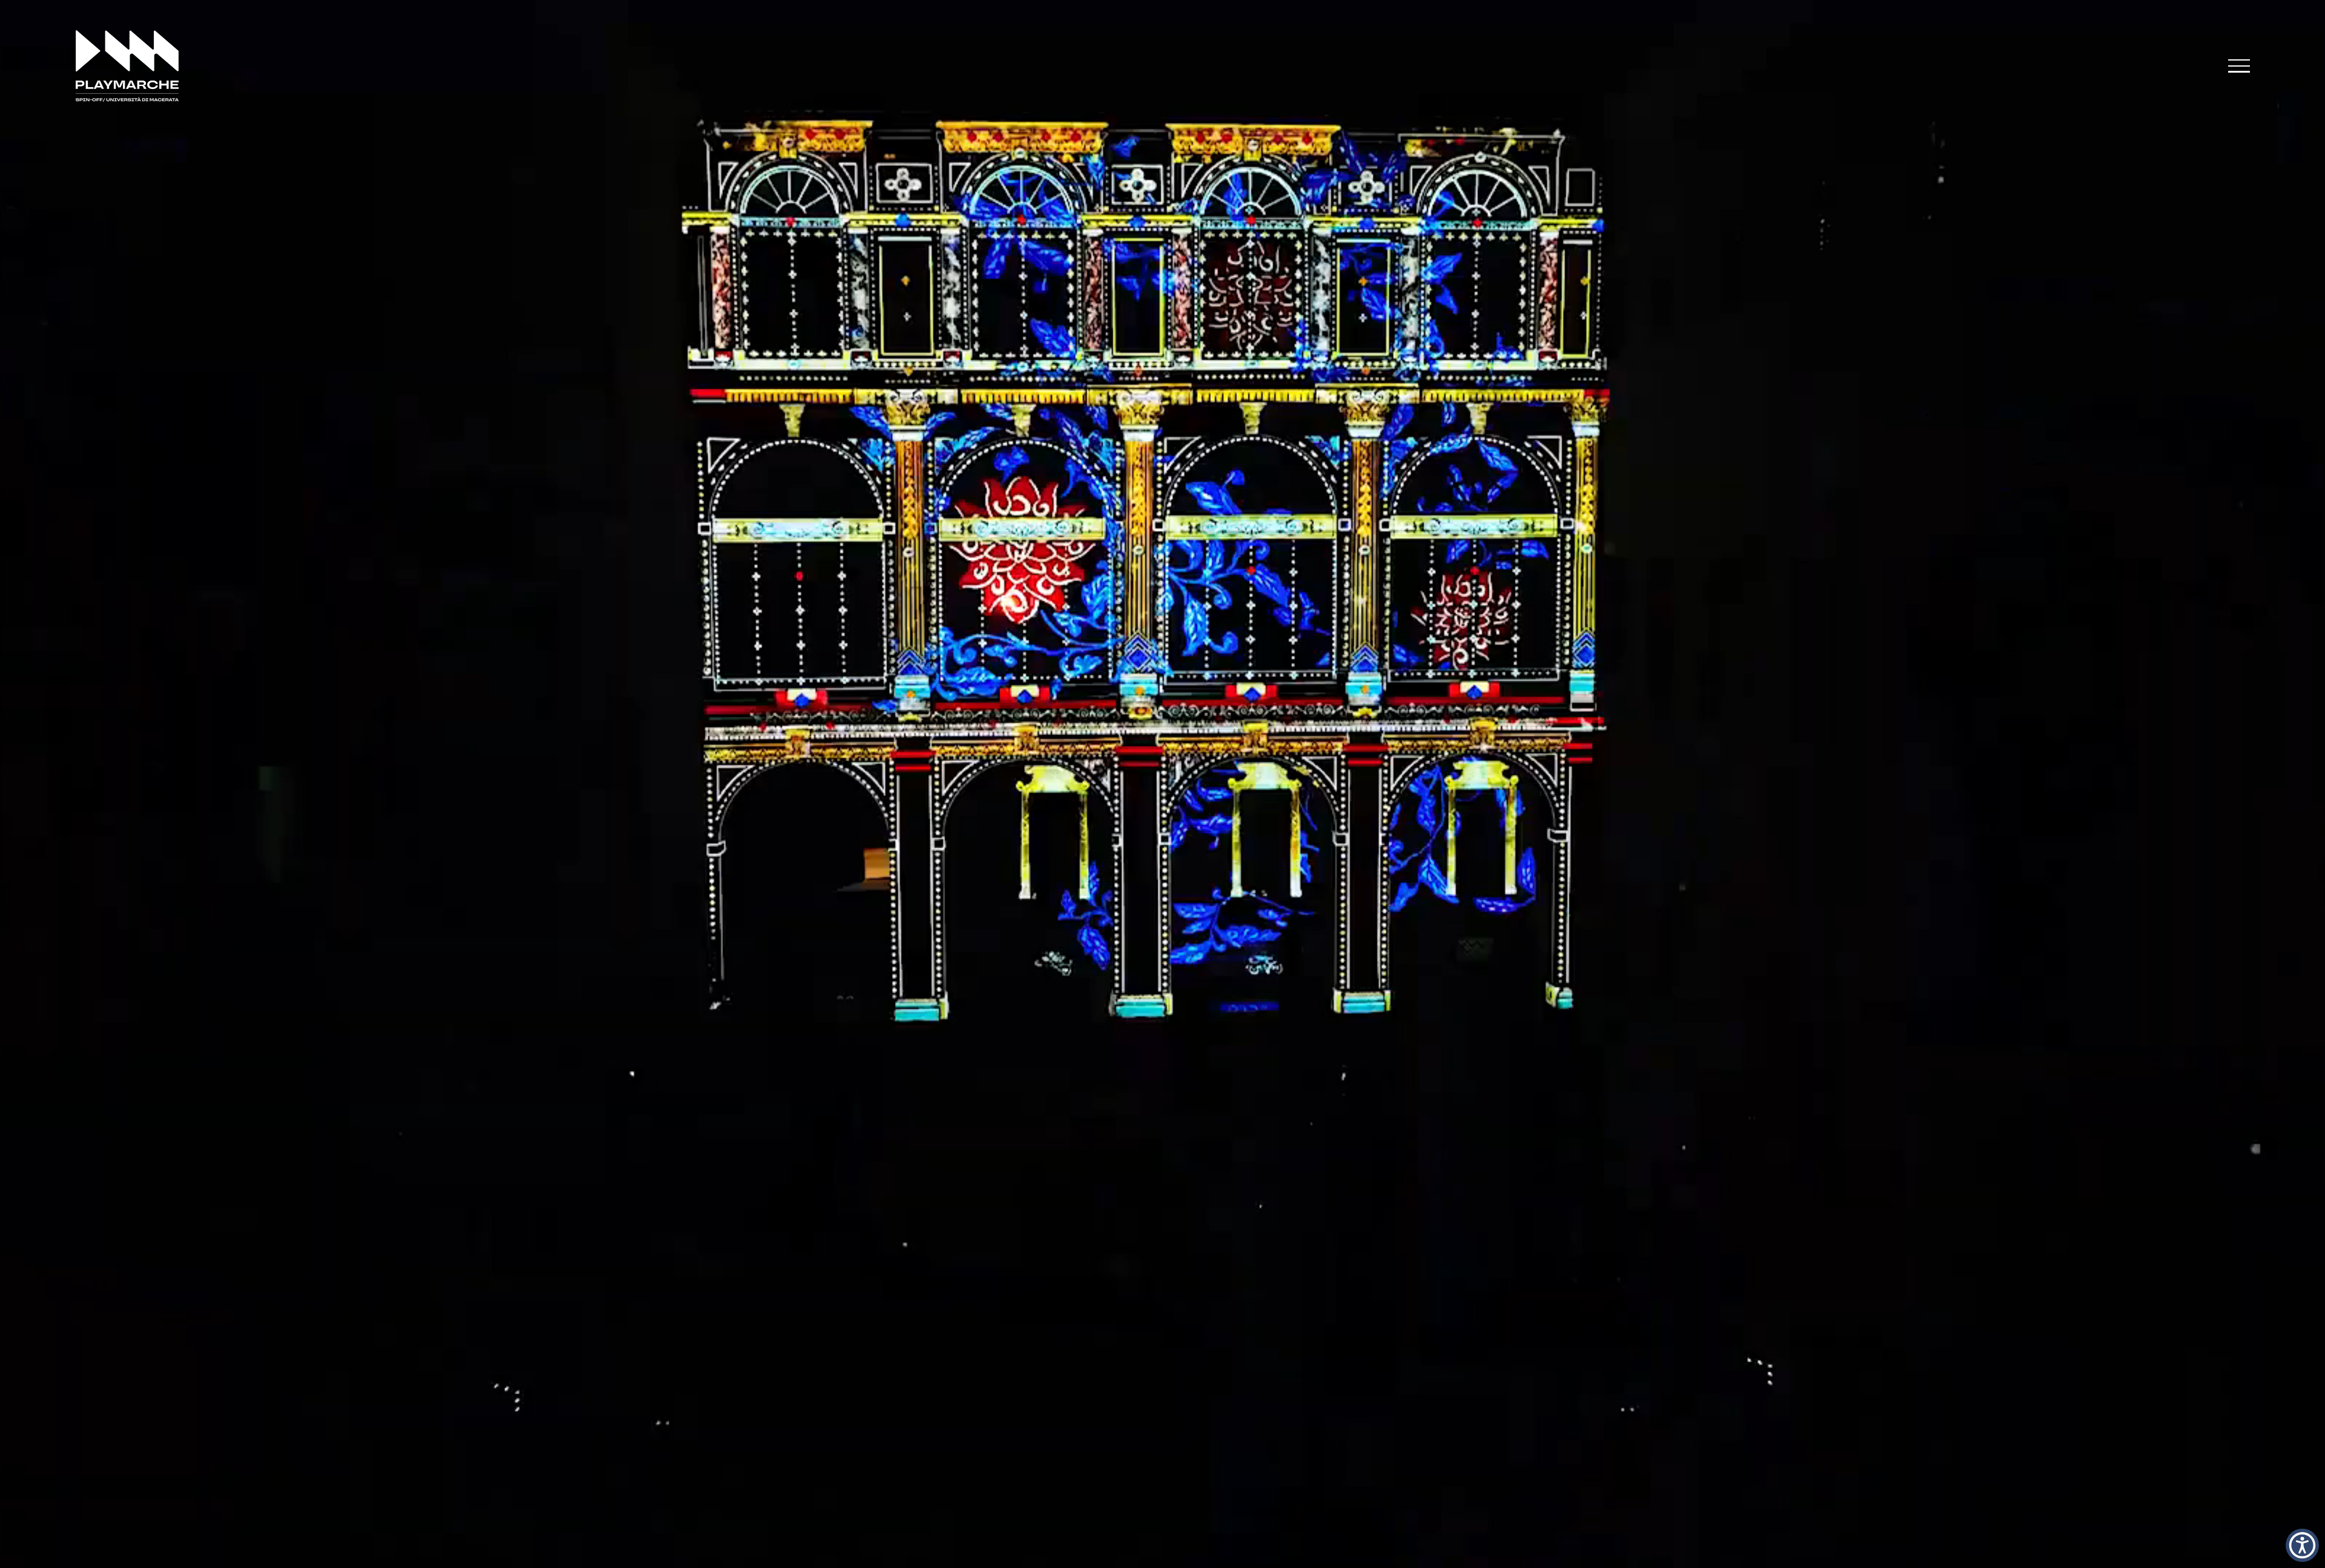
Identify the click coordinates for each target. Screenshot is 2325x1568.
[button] (2302, 1545)
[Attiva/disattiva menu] (2239, 66)
